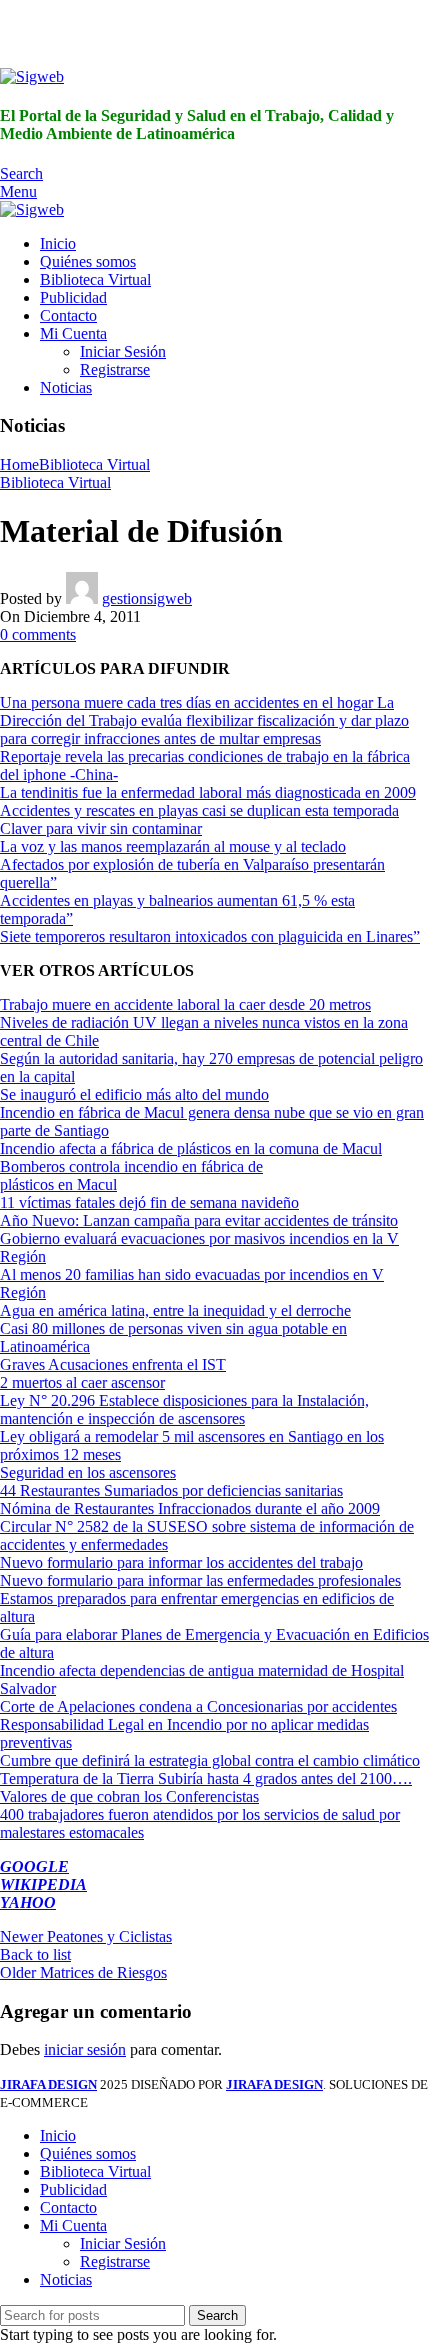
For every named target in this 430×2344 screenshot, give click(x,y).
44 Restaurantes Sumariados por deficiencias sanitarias (171, 1490)
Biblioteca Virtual (94, 464)
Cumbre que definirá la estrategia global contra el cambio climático (210, 1760)
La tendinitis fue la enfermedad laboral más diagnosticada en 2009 (208, 792)
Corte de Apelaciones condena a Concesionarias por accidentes (198, 1706)
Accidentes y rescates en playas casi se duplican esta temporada (199, 810)
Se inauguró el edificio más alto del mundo (134, 1094)
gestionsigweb (147, 598)
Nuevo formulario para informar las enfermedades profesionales (200, 1580)
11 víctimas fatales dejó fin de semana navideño (149, 1202)
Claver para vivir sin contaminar (101, 828)
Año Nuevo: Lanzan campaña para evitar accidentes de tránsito (199, 1220)
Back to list (35, 1954)
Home (19, 464)
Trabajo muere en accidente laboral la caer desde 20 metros (185, 1004)
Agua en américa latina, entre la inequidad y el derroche (175, 1310)
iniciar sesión (85, 2049)
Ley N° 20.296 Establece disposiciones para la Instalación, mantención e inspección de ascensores (184, 1409)
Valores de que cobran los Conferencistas (129, 1796)
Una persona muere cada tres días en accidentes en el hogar (188, 702)
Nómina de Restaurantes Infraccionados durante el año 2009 (190, 1508)
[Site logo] (32, 76)
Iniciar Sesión (123, 351)
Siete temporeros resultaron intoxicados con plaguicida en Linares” (210, 936)
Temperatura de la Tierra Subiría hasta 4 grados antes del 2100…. (206, 1778)
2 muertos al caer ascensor (82, 1382)
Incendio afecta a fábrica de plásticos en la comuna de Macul (191, 1148)
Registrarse (115, 369)
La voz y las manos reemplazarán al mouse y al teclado (173, 846)
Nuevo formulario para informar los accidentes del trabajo (181, 1562)
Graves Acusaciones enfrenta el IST (113, 1364)
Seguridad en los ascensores (88, 1472)
